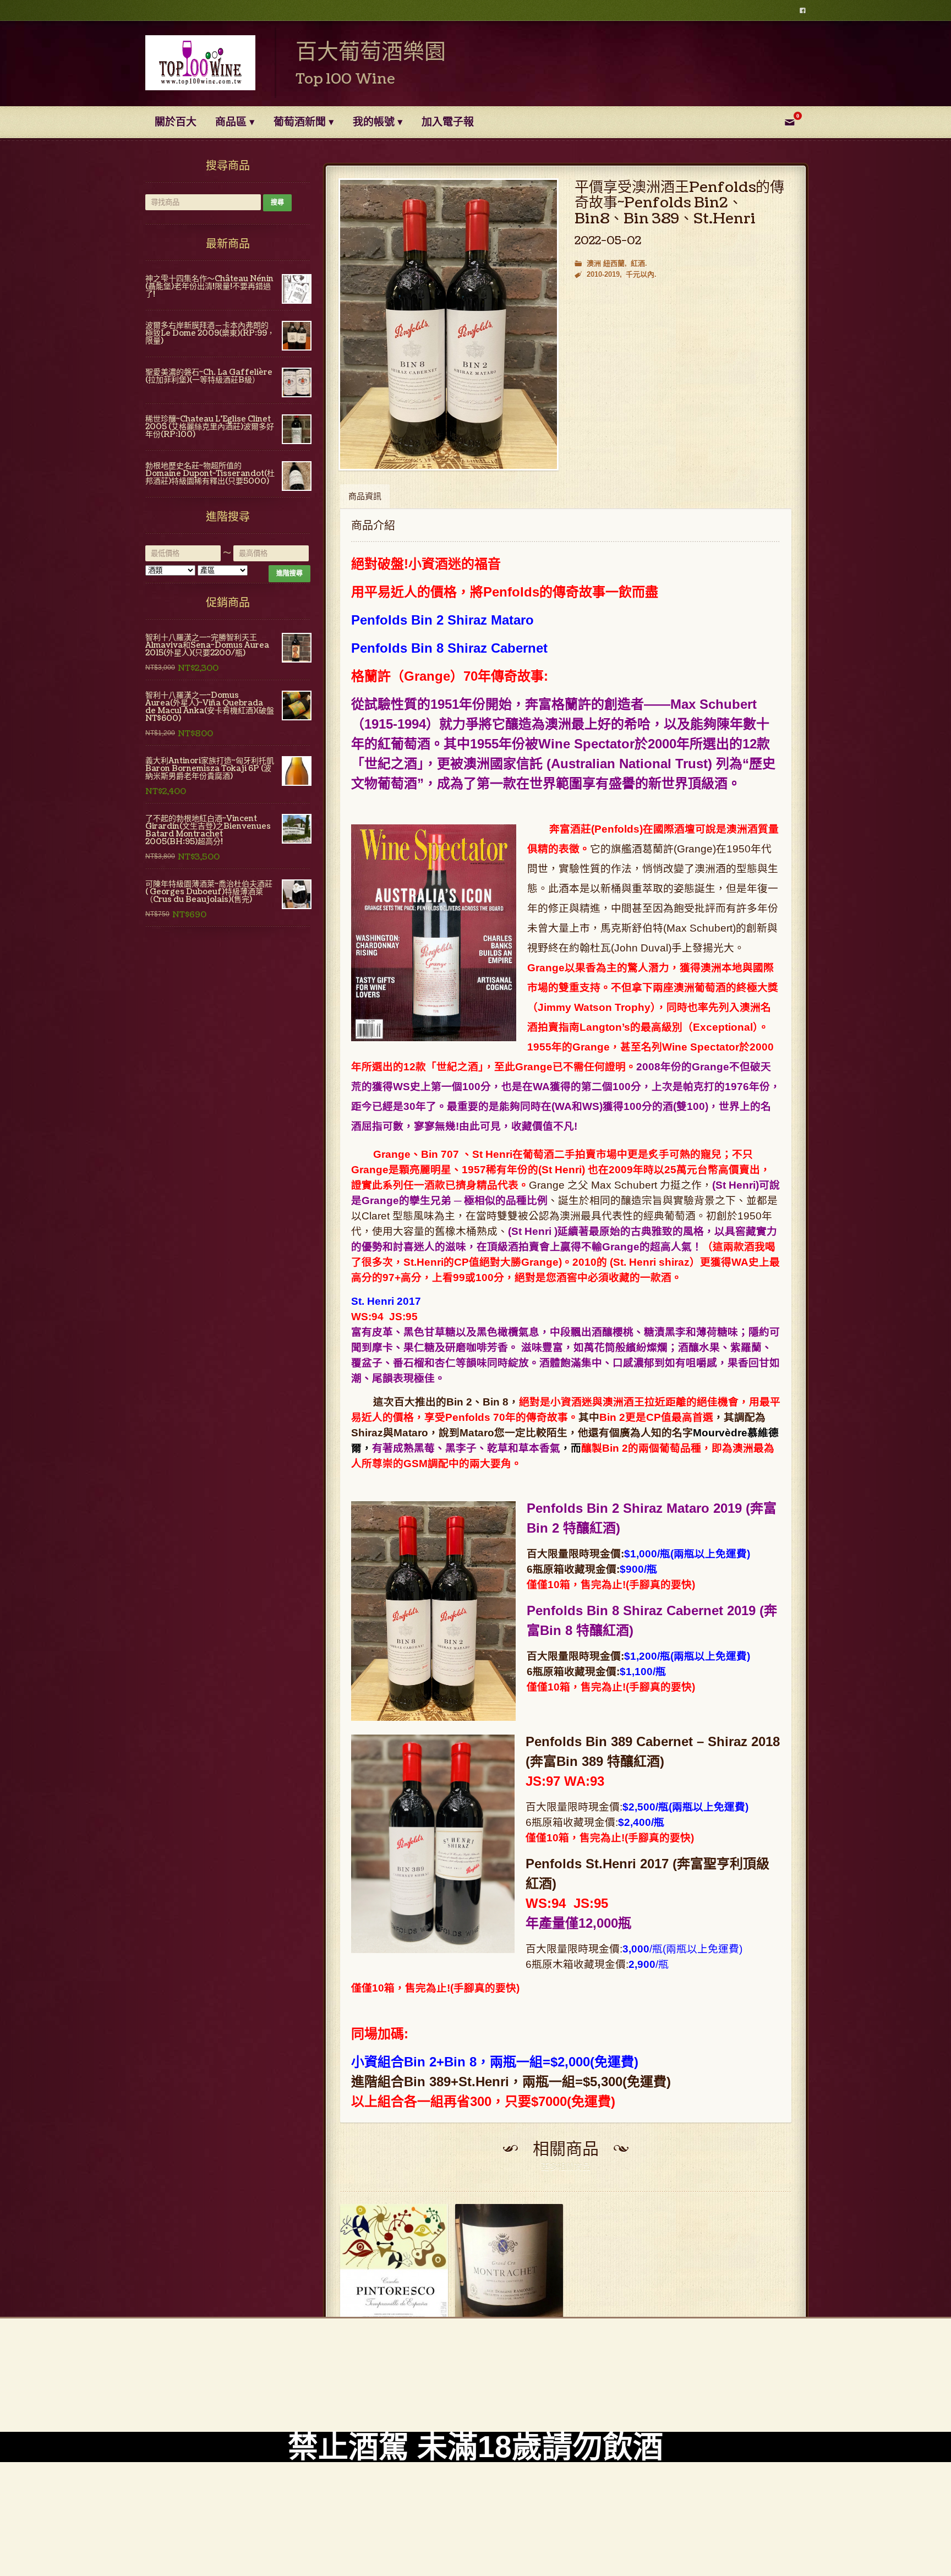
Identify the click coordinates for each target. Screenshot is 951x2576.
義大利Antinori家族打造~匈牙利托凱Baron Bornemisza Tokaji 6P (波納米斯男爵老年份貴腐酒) (210, 769)
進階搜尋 (289, 573)
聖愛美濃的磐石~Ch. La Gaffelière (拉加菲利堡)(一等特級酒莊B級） (209, 376)
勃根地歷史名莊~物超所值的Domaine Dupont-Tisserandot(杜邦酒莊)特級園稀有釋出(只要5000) (210, 474)
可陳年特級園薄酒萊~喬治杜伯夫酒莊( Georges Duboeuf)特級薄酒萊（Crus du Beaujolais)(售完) (209, 892)
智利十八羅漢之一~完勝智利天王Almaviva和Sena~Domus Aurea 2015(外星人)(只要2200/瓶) (207, 645)
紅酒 (638, 263)
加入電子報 (448, 122)
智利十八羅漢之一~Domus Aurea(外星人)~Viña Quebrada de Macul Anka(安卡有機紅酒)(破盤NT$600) (210, 707)
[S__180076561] (449, 324)
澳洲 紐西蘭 (606, 263)
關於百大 (176, 122)
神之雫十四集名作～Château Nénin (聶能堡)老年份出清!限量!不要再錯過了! (209, 286)
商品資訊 (365, 497)
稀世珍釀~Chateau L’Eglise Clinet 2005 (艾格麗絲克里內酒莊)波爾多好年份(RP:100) (210, 427)
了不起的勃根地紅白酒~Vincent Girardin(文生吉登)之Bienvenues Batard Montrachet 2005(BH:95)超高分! (208, 830)
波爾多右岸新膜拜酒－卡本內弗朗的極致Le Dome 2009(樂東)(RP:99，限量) (210, 333)
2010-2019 (603, 274)
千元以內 (640, 274)
